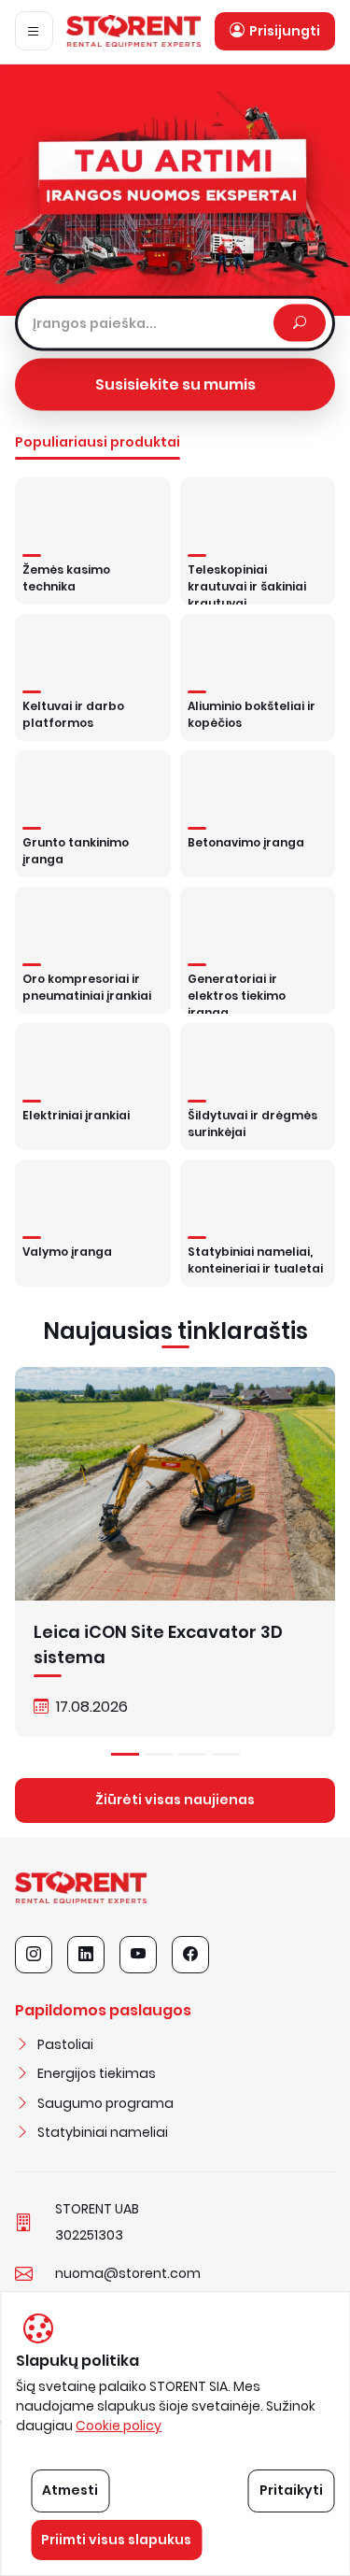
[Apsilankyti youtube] (138, 1955)
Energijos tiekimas (97, 2073)
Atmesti (70, 2490)
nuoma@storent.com (128, 2273)
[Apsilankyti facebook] (190, 1955)
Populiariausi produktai (98, 442)
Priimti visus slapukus (116, 2540)
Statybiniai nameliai (103, 2132)
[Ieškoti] (300, 323)
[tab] (125, 1754)
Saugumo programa (105, 2103)
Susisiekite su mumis (175, 384)
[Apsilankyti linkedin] (86, 1955)
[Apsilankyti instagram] (34, 1955)
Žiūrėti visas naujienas (175, 1800)
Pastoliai (65, 2044)
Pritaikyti (291, 2490)
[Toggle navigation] (34, 31)
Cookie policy (119, 2426)
